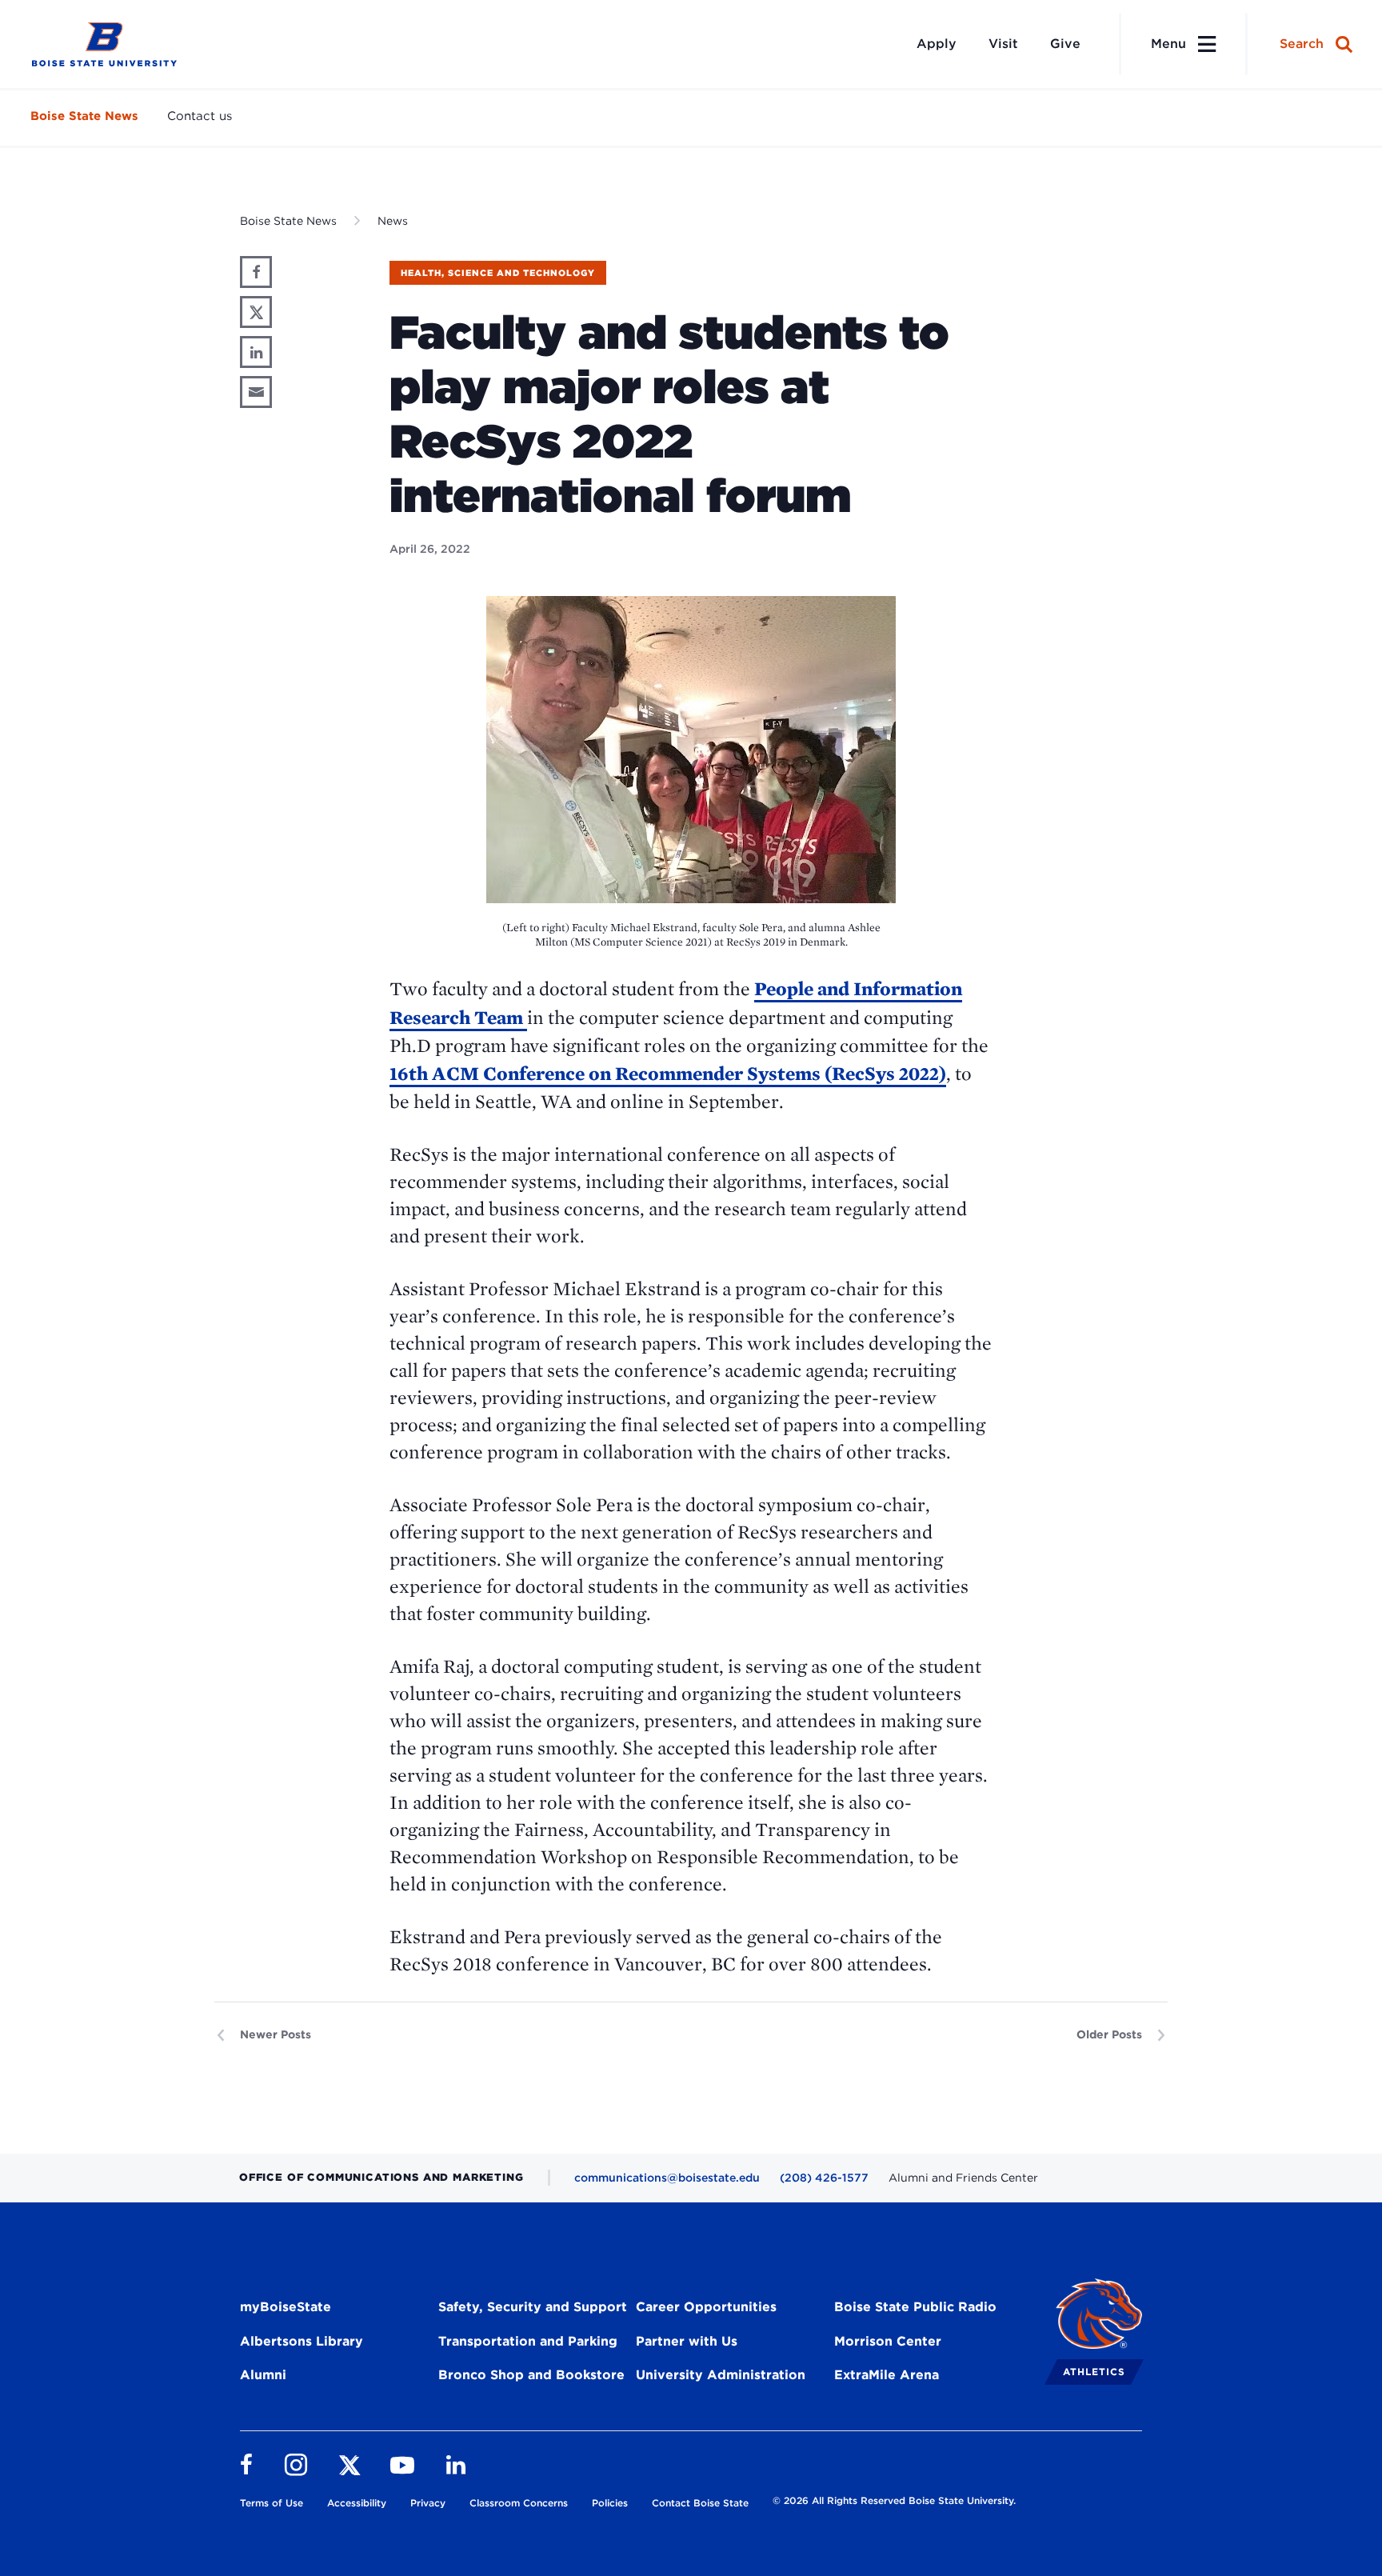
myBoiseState (286, 2307)
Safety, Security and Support (533, 2307)
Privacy (428, 2503)
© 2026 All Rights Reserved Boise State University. (894, 2500)
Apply (937, 44)
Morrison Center (888, 2341)
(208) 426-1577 (824, 2178)
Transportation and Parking (528, 2341)
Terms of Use (272, 2503)
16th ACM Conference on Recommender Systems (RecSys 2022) (668, 1073)
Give (1065, 44)
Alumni (263, 2375)
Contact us (200, 116)
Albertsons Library (302, 2341)
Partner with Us (687, 2341)
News (393, 221)
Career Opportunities (706, 2307)
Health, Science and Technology (498, 273)
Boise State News (84, 116)
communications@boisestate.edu (667, 2178)
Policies (610, 2503)
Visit (1003, 44)
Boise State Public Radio (915, 2307)
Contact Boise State (700, 2503)
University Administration (721, 2375)
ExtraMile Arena (887, 2375)
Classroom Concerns (519, 2503)
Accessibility (357, 2503)
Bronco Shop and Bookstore (531, 2375)
